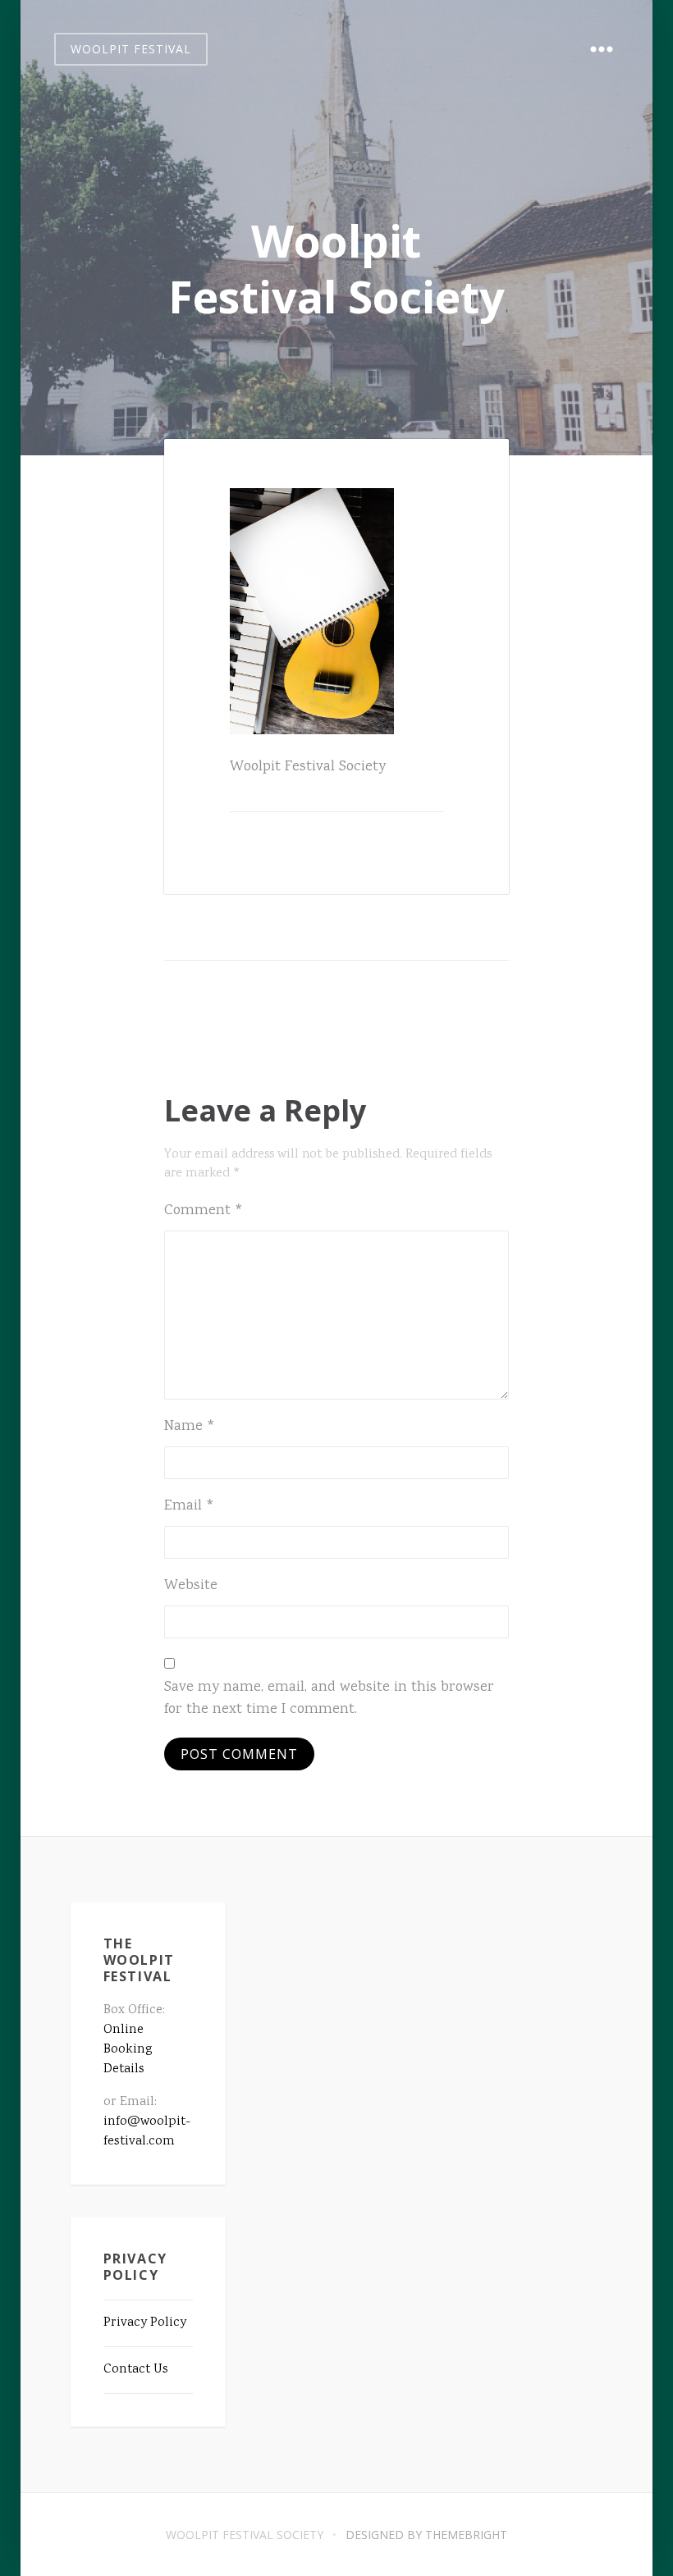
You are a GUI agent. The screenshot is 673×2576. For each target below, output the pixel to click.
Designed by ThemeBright (426, 2535)
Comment (204, 1211)
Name (190, 1427)
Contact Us (136, 2370)
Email (189, 1506)
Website (191, 1586)
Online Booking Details (128, 2050)
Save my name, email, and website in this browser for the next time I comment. (329, 1699)
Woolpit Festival (131, 49)
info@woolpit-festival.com (147, 2132)
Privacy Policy (145, 2323)
